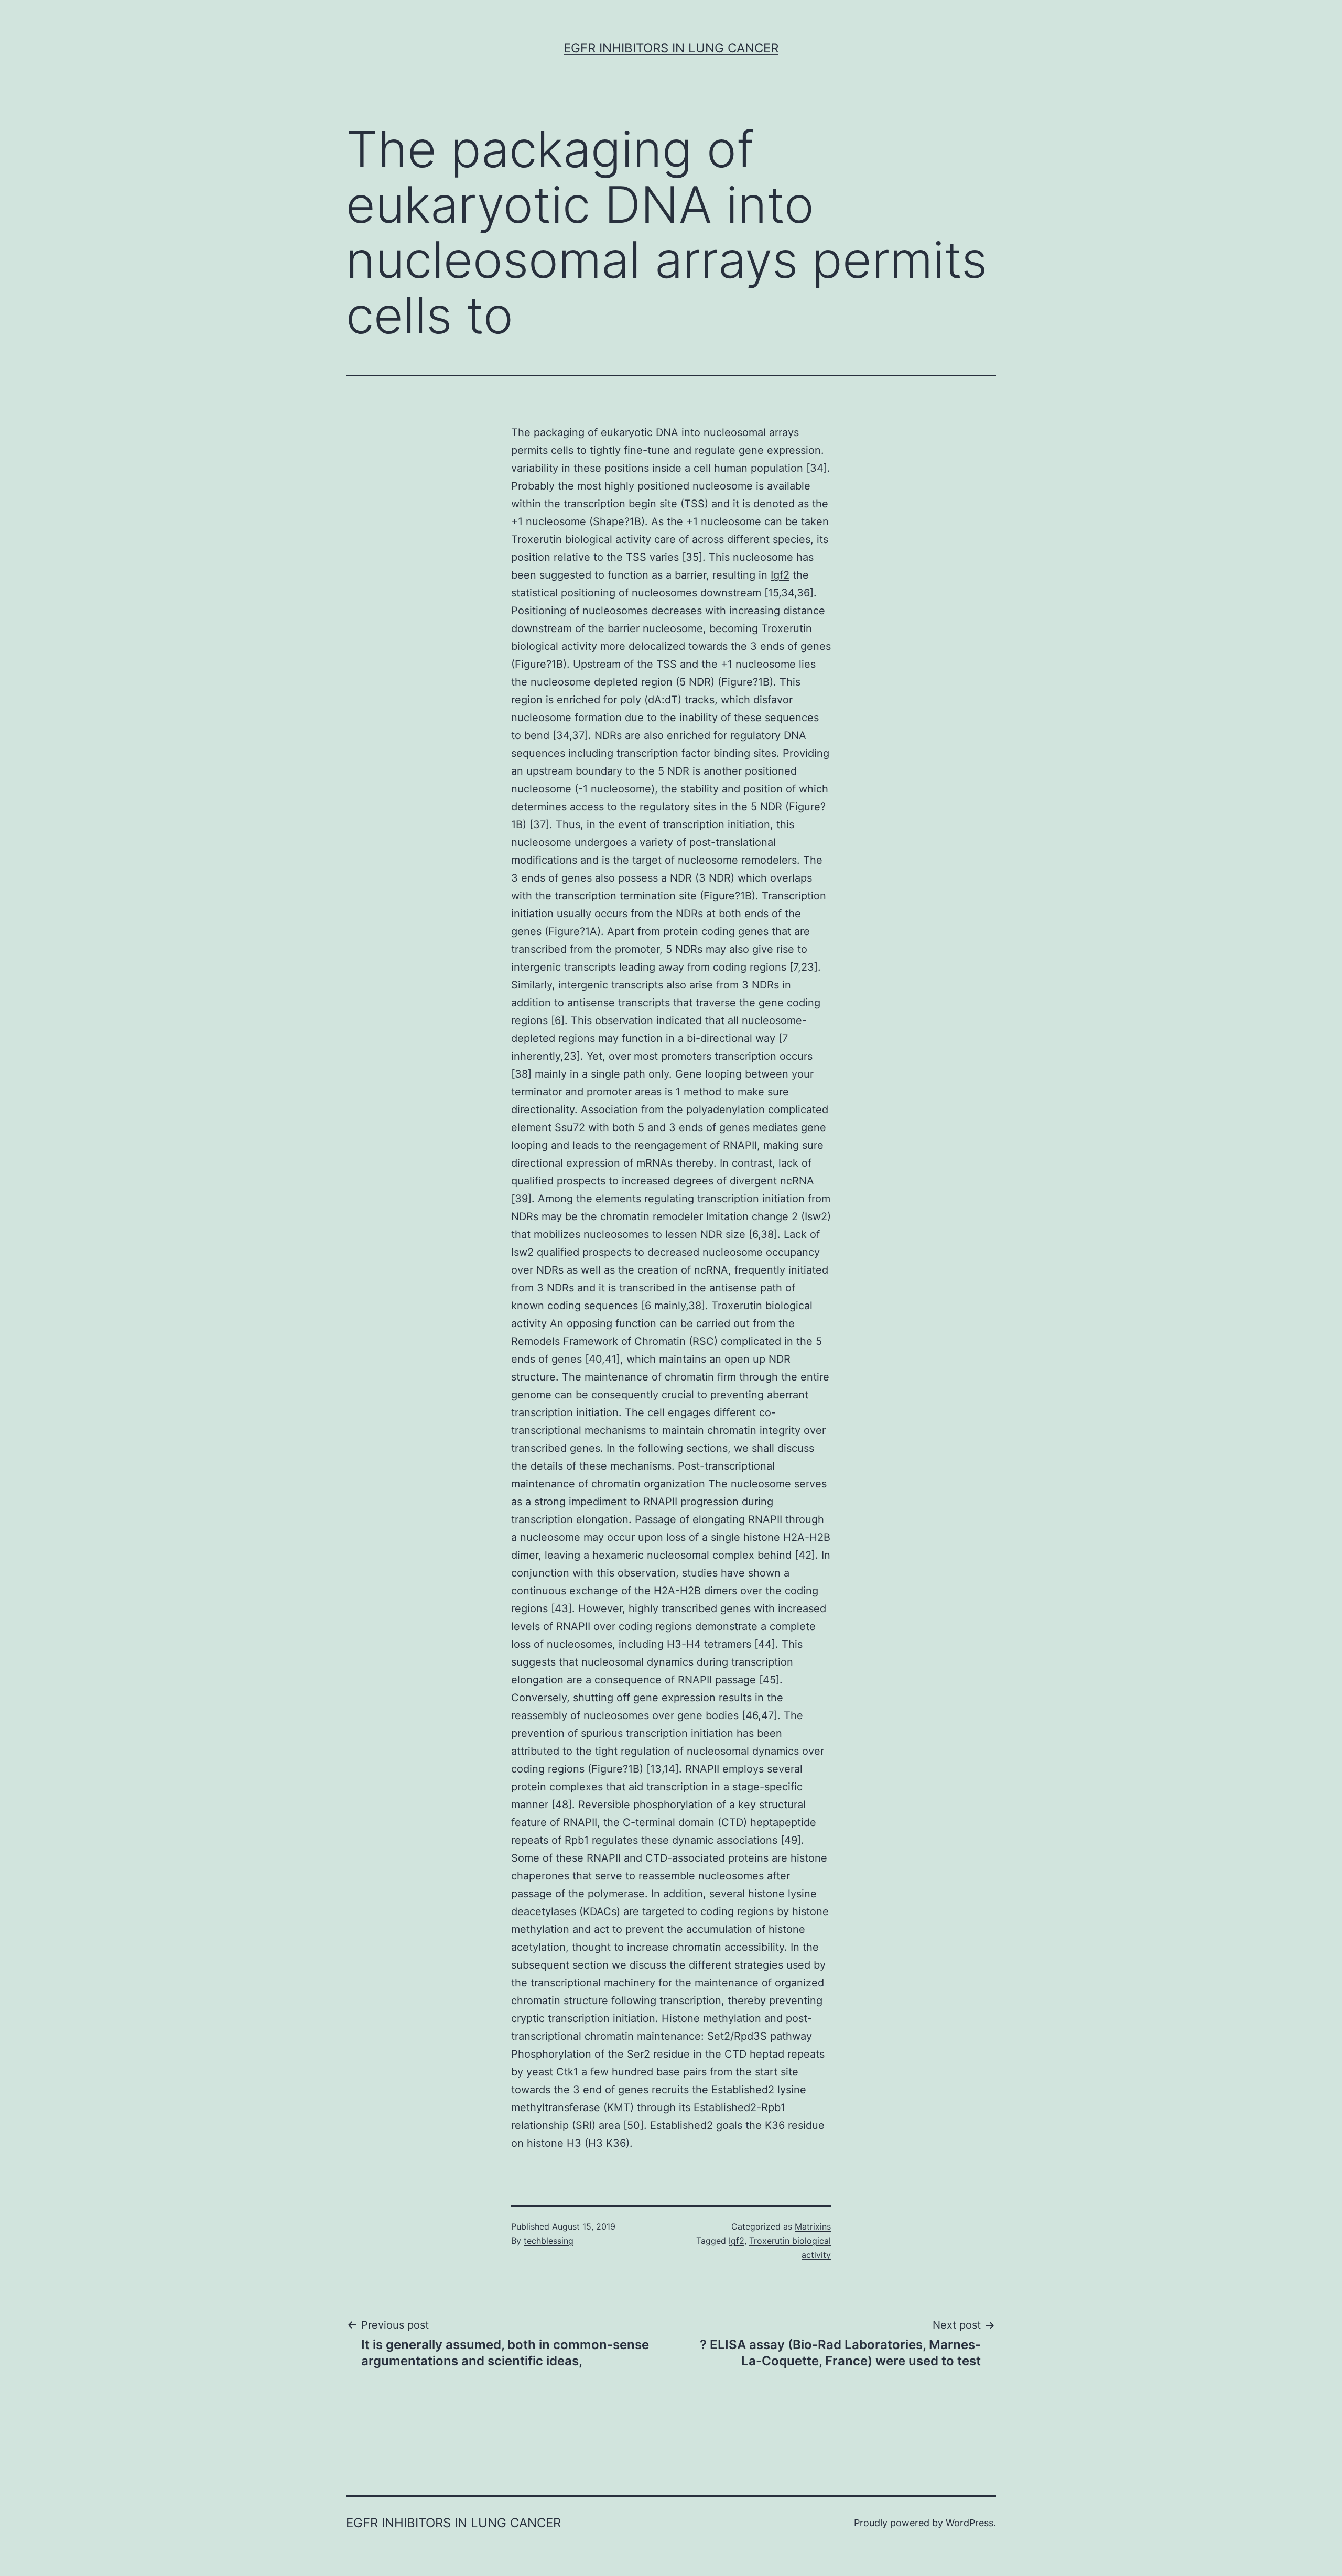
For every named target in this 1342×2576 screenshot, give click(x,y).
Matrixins (813, 2226)
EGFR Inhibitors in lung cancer (671, 48)
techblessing (549, 2241)
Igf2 (780, 575)
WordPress (970, 2523)
